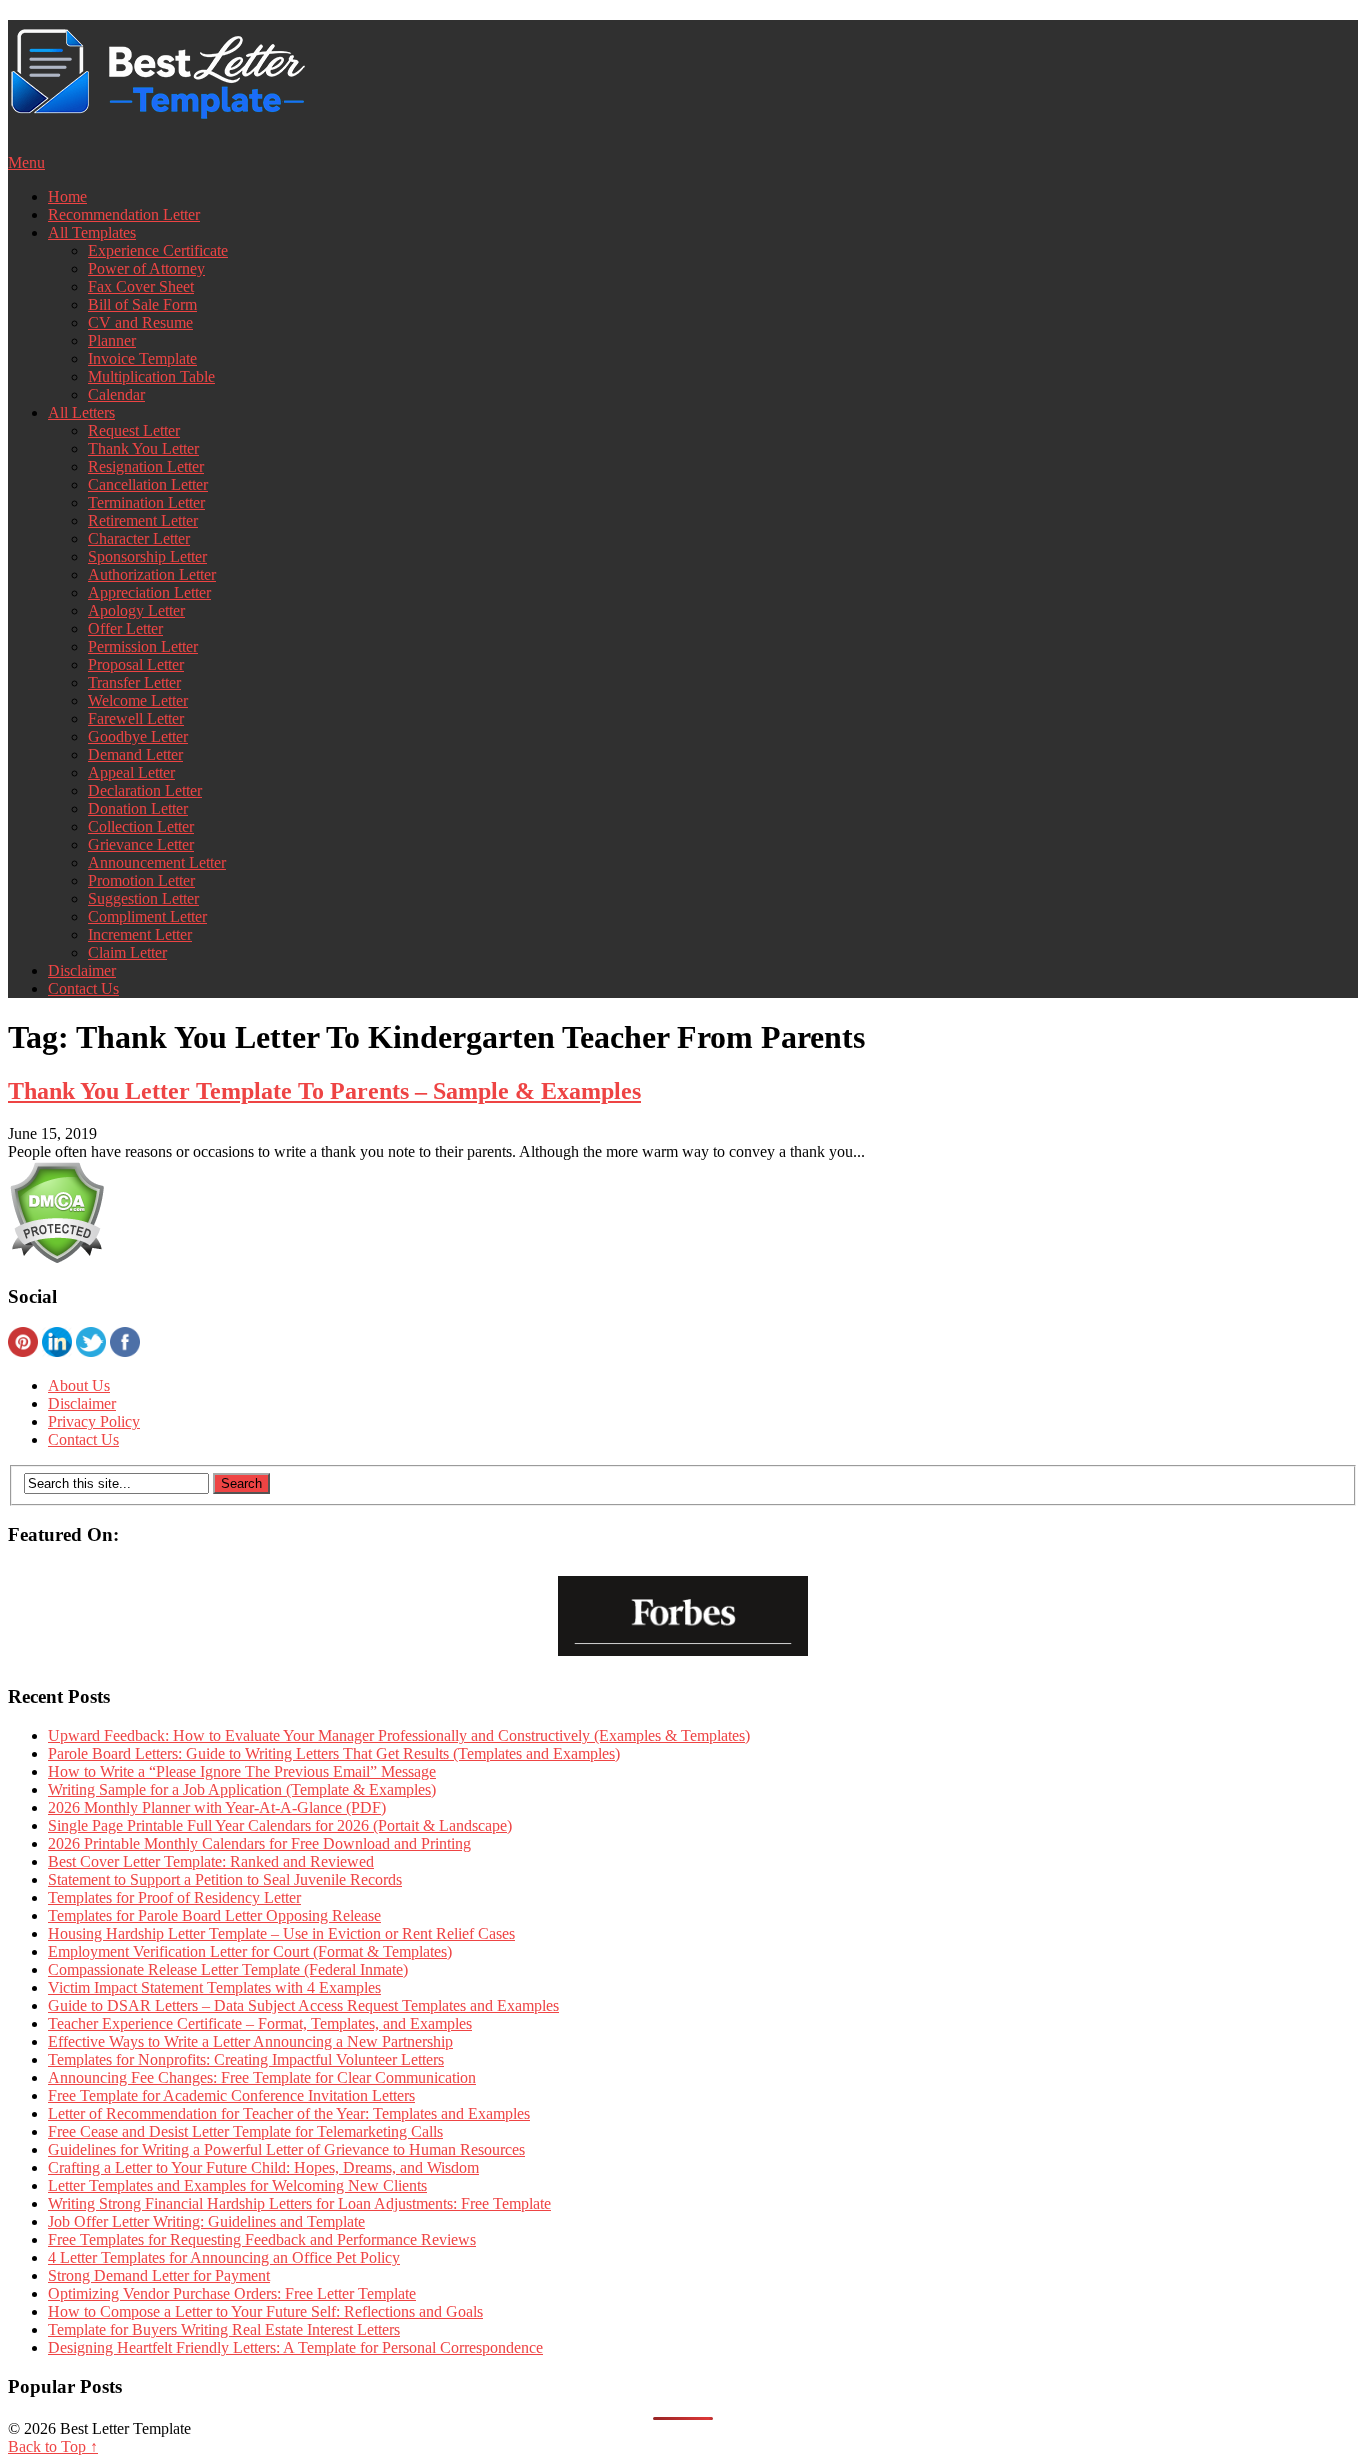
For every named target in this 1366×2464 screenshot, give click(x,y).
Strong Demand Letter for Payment (159, 2275)
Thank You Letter (143, 448)
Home (67, 196)
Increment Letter (140, 934)
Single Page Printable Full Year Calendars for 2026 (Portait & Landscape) (280, 1825)
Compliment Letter (147, 916)
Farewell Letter (136, 718)
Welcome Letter (138, 700)
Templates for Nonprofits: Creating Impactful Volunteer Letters (246, 2059)
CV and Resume (140, 322)
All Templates (92, 232)
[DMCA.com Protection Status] (56, 1258)
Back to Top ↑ (53, 2446)
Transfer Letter (134, 682)
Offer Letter (125, 628)
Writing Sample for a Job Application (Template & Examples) (242, 1789)
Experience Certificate (158, 250)
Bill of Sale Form (142, 304)
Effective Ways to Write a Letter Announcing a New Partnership (250, 2041)
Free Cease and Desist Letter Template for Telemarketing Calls (245, 2131)
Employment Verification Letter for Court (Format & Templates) (250, 1951)
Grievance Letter (141, 844)
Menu (26, 162)
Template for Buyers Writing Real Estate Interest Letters (224, 2329)
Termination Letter (146, 502)
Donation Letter (138, 808)
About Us (79, 1385)
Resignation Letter (146, 466)
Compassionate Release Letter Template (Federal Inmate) (228, 1969)
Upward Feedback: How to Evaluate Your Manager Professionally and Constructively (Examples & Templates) (399, 1735)
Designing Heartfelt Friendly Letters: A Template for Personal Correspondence (295, 2347)
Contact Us (83, 988)
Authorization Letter (152, 574)
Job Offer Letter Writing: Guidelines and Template (206, 2221)
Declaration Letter (145, 790)
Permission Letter (143, 646)
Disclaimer (82, 970)
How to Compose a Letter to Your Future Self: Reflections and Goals (265, 2311)
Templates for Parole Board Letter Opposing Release (214, 1915)
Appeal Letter (131, 772)
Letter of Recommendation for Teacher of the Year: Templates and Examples (289, 2113)
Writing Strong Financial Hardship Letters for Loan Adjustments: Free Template (299, 2203)
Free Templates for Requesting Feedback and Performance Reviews (262, 2239)
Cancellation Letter (148, 484)
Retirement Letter (143, 520)
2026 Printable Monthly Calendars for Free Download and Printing (259, 1843)
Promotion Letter (141, 880)
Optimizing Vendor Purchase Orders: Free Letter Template (232, 2293)
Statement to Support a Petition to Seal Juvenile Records (225, 1879)
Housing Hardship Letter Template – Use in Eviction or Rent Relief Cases (281, 1933)
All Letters (81, 412)
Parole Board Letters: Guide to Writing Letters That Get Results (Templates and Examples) (334, 1753)
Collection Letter (141, 826)
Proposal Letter (136, 664)
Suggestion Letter (143, 898)
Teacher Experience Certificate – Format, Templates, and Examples (260, 2023)
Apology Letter (136, 610)
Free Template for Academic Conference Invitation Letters (231, 2095)
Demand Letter (135, 754)
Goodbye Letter (138, 736)
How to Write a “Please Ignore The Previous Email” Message (242, 1771)
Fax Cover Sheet (141, 286)
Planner (112, 340)
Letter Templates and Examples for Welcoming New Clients (237, 2185)
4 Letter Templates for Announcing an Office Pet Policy (224, 2257)
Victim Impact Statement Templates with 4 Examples (214, 1987)
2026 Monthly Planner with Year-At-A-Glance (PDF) (217, 1807)
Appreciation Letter (149, 592)
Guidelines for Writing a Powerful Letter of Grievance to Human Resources (286, 2149)
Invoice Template (142, 358)
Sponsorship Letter (147, 556)
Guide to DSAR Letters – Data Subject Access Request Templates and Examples (303, 2005)
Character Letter (139, 538)
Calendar (116, 394)
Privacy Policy (94, 1421)
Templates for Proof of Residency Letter (174, 1897)
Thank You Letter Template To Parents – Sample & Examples (324, 1091)
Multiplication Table (151, 376)
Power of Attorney (146, 268)
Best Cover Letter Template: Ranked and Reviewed (211, 1861)
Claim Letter (127, 952)
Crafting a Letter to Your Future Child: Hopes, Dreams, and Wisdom (263, 2167)
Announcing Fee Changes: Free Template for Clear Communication (262, 2077)
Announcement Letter (157, 862)
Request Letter (134, 430)
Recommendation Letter (124, 214)
